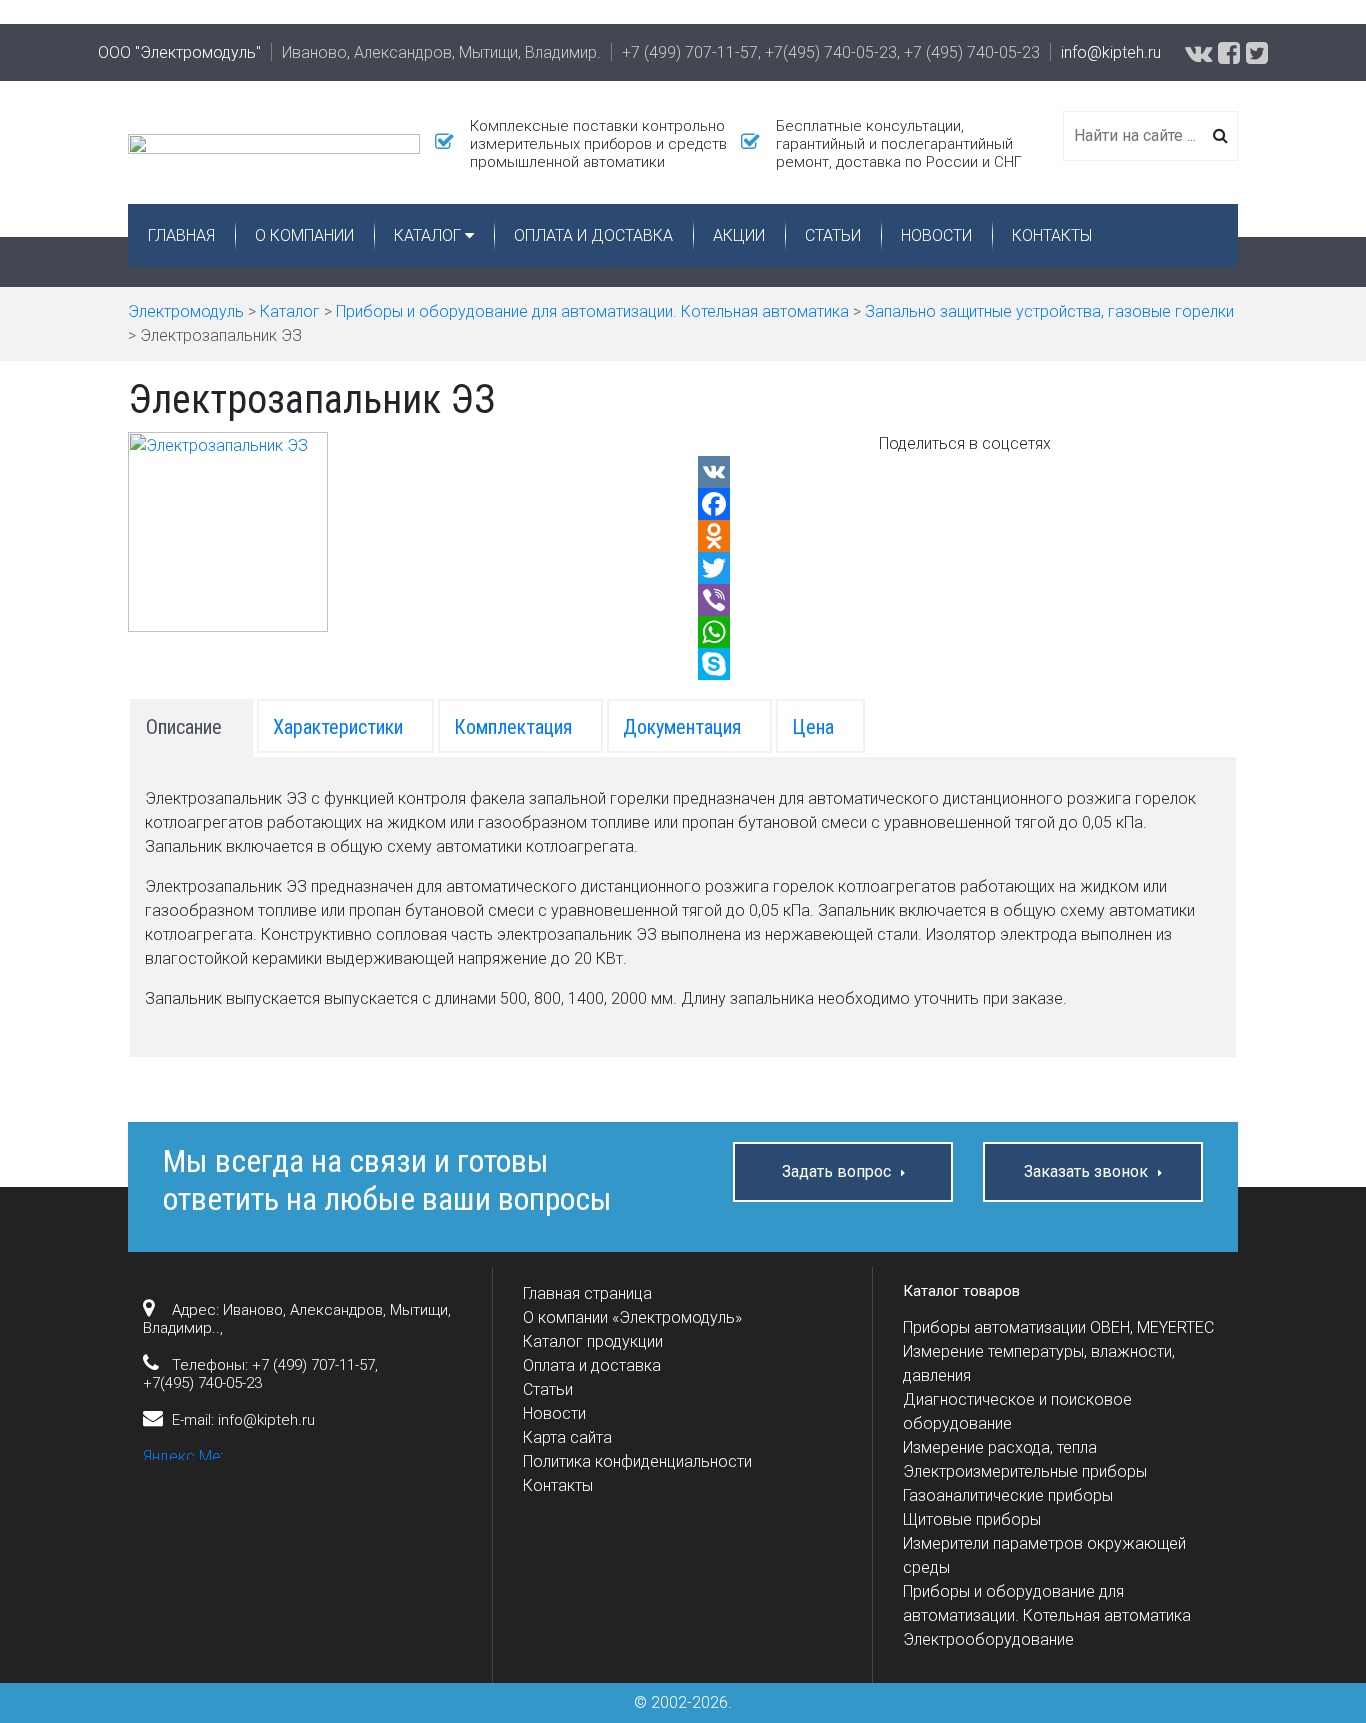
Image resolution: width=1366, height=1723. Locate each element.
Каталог (427, 235)
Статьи (833, 235)
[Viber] (965, 600)
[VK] (965, 472)
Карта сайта (567, 1437)
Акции (739, 235)
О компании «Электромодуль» (632, 1317)
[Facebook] (965, 504)
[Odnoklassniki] (965, 536)
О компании (304, 235)
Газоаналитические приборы (1008, 1495)
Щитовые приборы (972, 1519)
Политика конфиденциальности (637, 1461)
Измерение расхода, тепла (1000, 1447)
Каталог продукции (593, 1341)
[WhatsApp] (965, 632)
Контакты (1052, 235)
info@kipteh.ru (1111, 52)
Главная (181, 235)
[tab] (191, 726)
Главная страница (587, 1293)
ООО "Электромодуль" (179, 52)
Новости (936, 235)
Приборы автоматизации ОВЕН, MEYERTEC (1058, 1327)
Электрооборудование (988, 1639)
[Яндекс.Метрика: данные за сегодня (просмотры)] (183, 1452)
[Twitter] (965, 568)
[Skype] (965, 664)
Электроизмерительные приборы (1025, 1471)
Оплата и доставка (593, 235)
